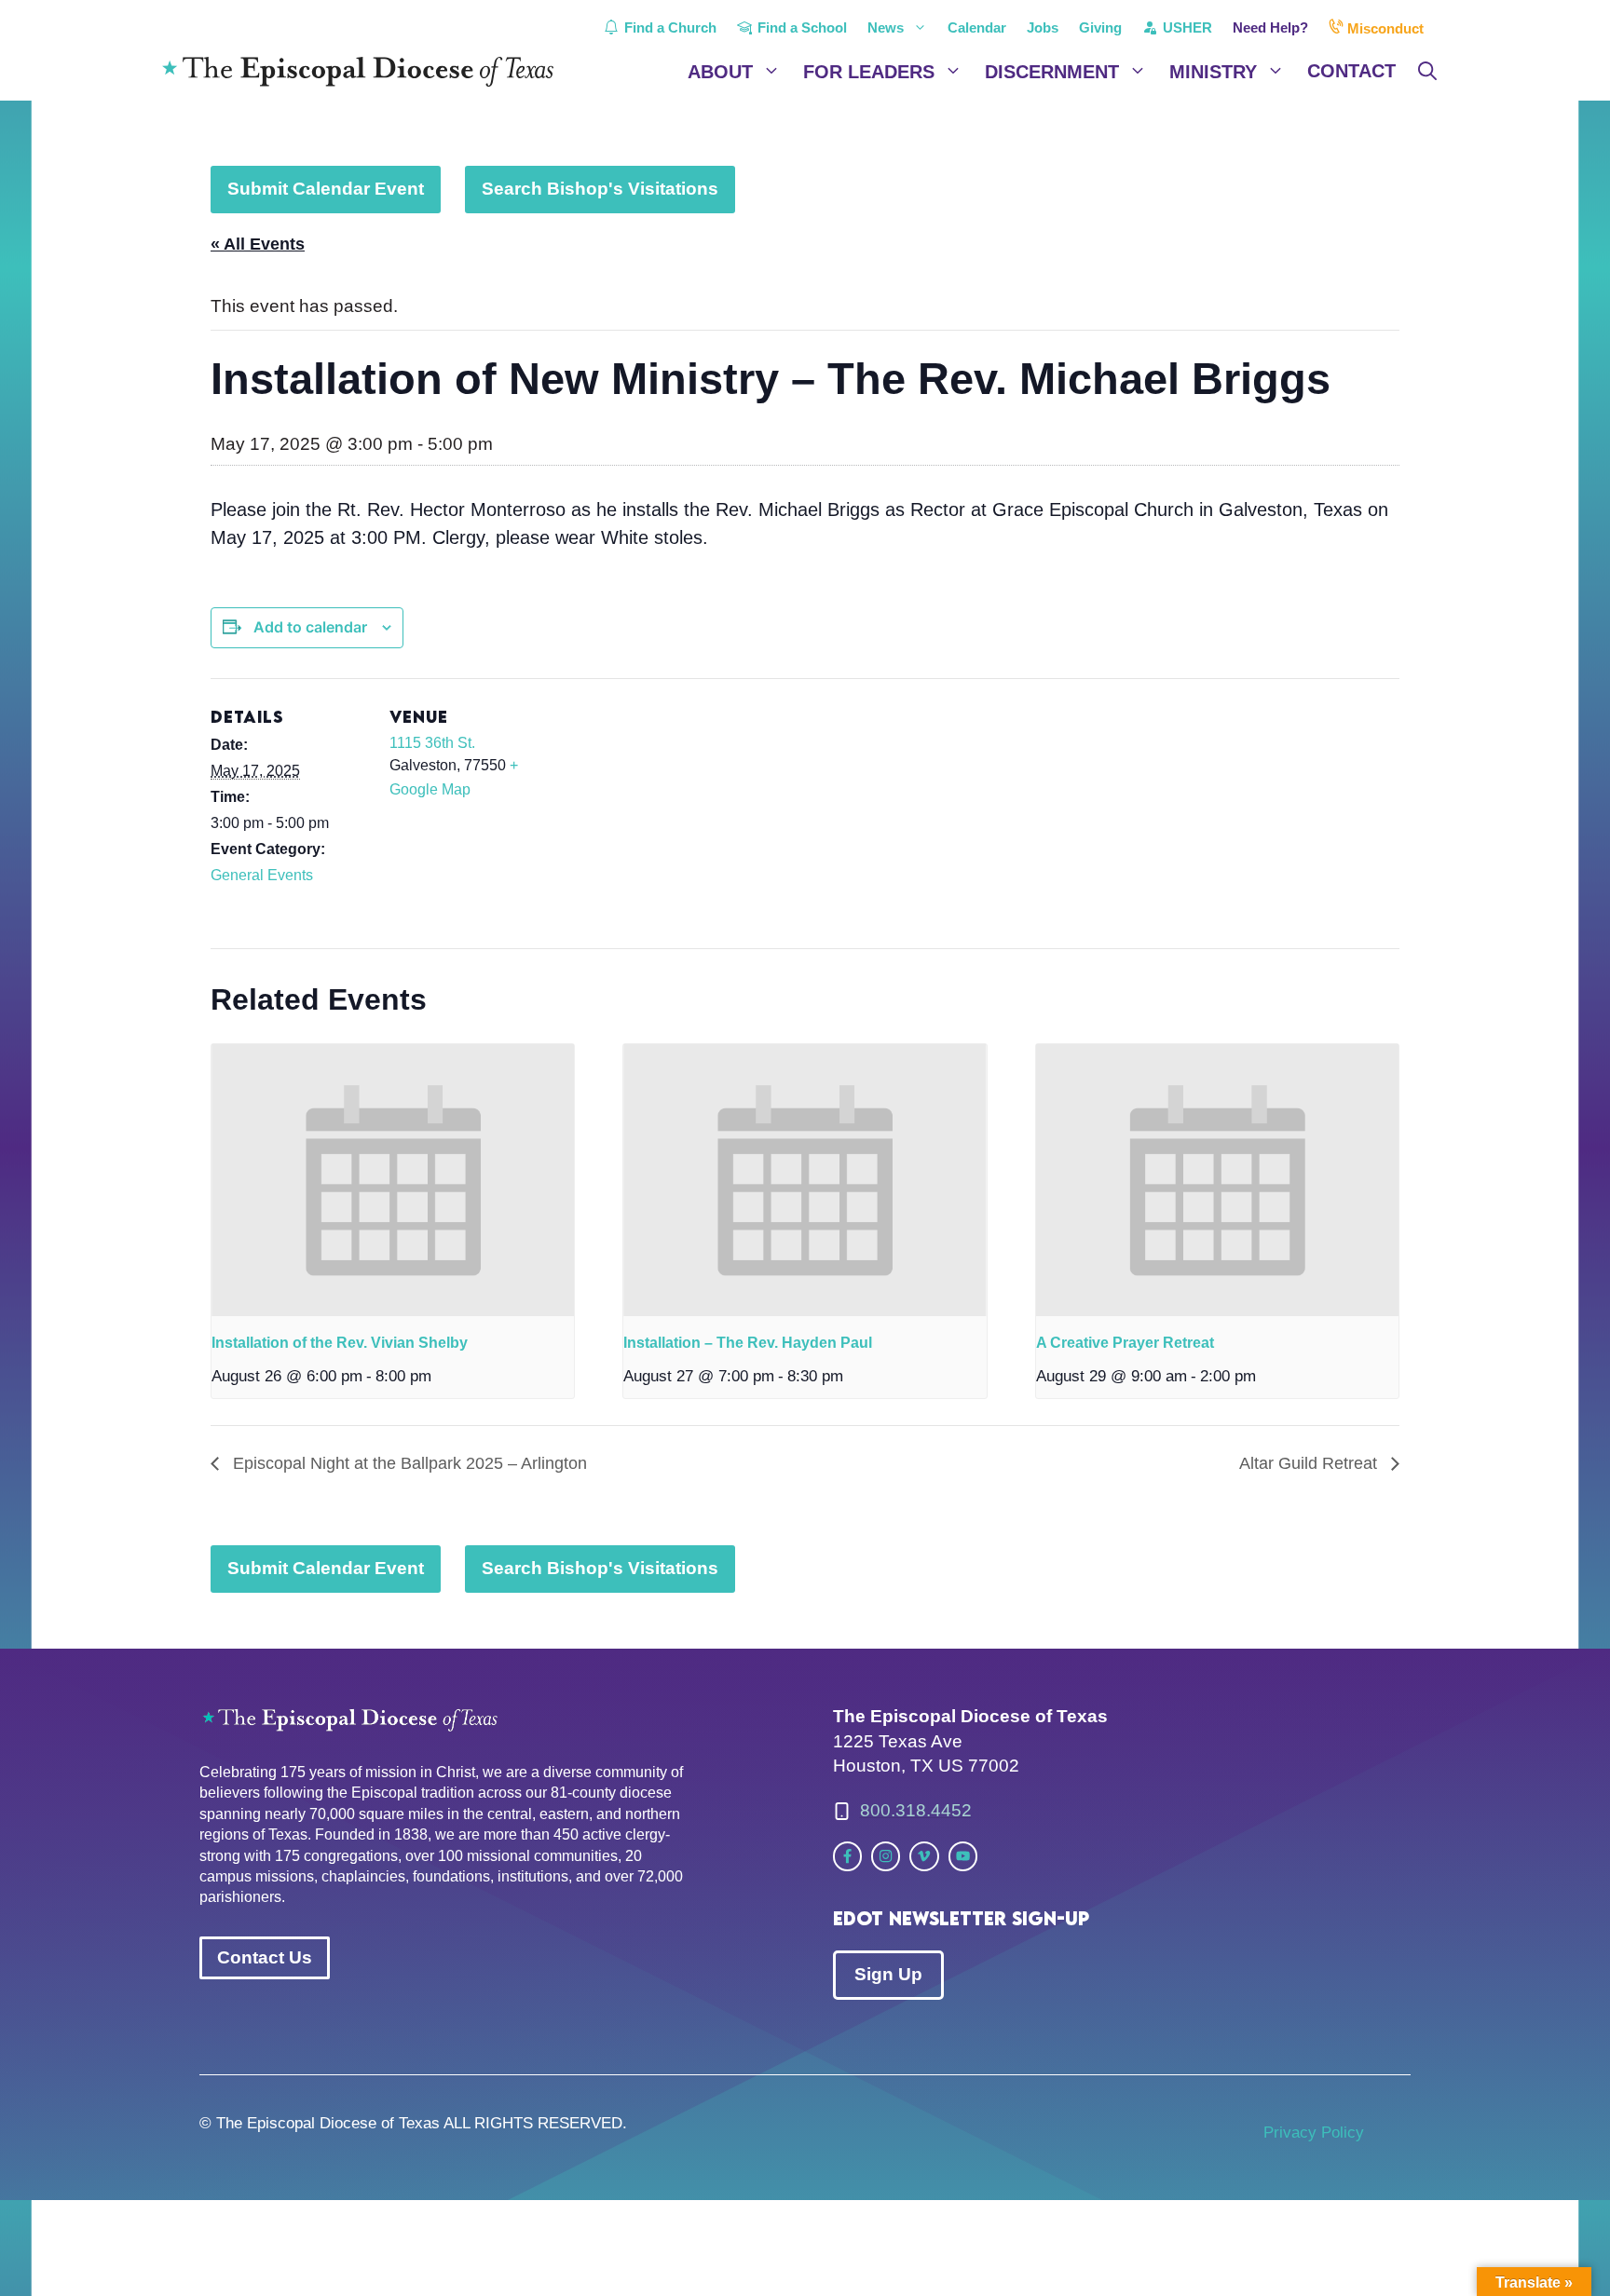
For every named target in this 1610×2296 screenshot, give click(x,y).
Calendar (977, 27)
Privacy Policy (1314, 2133)
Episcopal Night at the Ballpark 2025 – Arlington (408, 1463)
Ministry (1213, 72)
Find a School (800, 27)
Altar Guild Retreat (1310, 1463)
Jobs (1043, 27)
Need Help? (1270, 27)
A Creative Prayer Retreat (1125, 1343)
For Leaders (869, 72)
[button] (1427, 72)
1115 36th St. (432, 743)
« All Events (258, 244)
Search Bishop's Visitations (600, 189)
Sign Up (888, 1974)
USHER (1186, 27)
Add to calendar (310, 627)
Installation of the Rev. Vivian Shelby (340, 1343)
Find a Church (669, 27)
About (720, 72)
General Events (262, 875)
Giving (1100, 27)
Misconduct (1384, 28)
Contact (1351, 71)
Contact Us (265, 1957)
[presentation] (393, 1180)
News (886, 27)
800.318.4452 (916, 1810)
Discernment (1052, 72)
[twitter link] (847, 1856)
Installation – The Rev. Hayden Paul (748, 1343)
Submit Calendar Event (326, 189)
